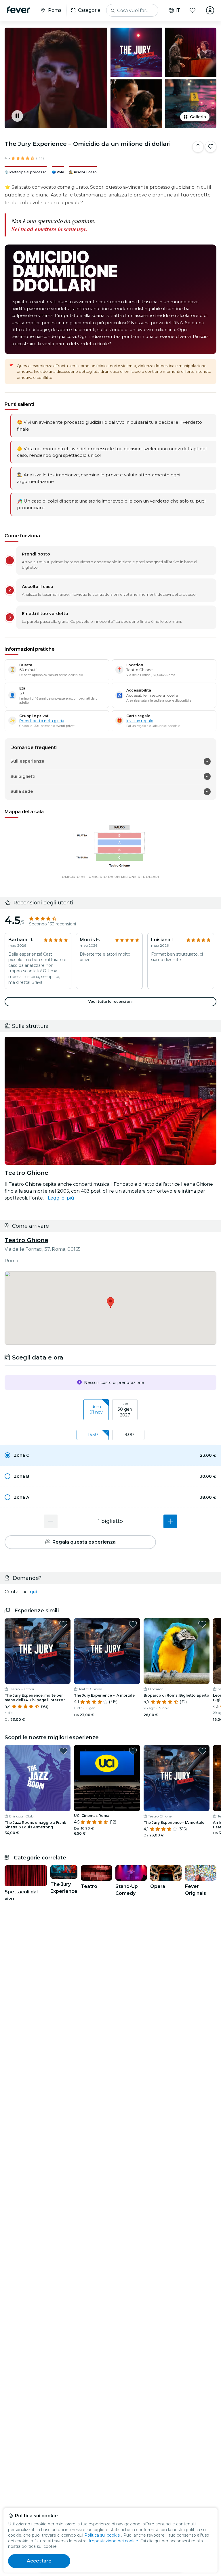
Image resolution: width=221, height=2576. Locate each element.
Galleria (198, 117)
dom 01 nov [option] (96, 1410)
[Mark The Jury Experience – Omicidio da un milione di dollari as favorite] (211, 147)
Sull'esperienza (27, 761)
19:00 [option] (128, 1435)
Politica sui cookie (102, 2535)
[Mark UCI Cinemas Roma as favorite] (133, 1751)
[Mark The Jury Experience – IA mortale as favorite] (133, 1624)
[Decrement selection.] (51, 1521)
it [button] (178, 10)
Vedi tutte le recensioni (110, 1001)
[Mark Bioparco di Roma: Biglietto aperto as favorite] (202, 1624)
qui (33, 1592)
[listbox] (110, 1410)
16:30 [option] (93, 1435)
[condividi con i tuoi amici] (198, 147)
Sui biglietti (23, 776)
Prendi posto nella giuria (42, 721)
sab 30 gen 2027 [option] (125, 1409)
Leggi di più (61, 1198)
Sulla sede (22, 791)
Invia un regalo (140, 721)
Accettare (39, 2561)
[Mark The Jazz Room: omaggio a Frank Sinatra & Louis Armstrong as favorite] (63, 1751)
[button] (110, 1455)
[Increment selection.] (170, 1521)
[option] (110, 1455)
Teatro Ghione (26, 1240)
